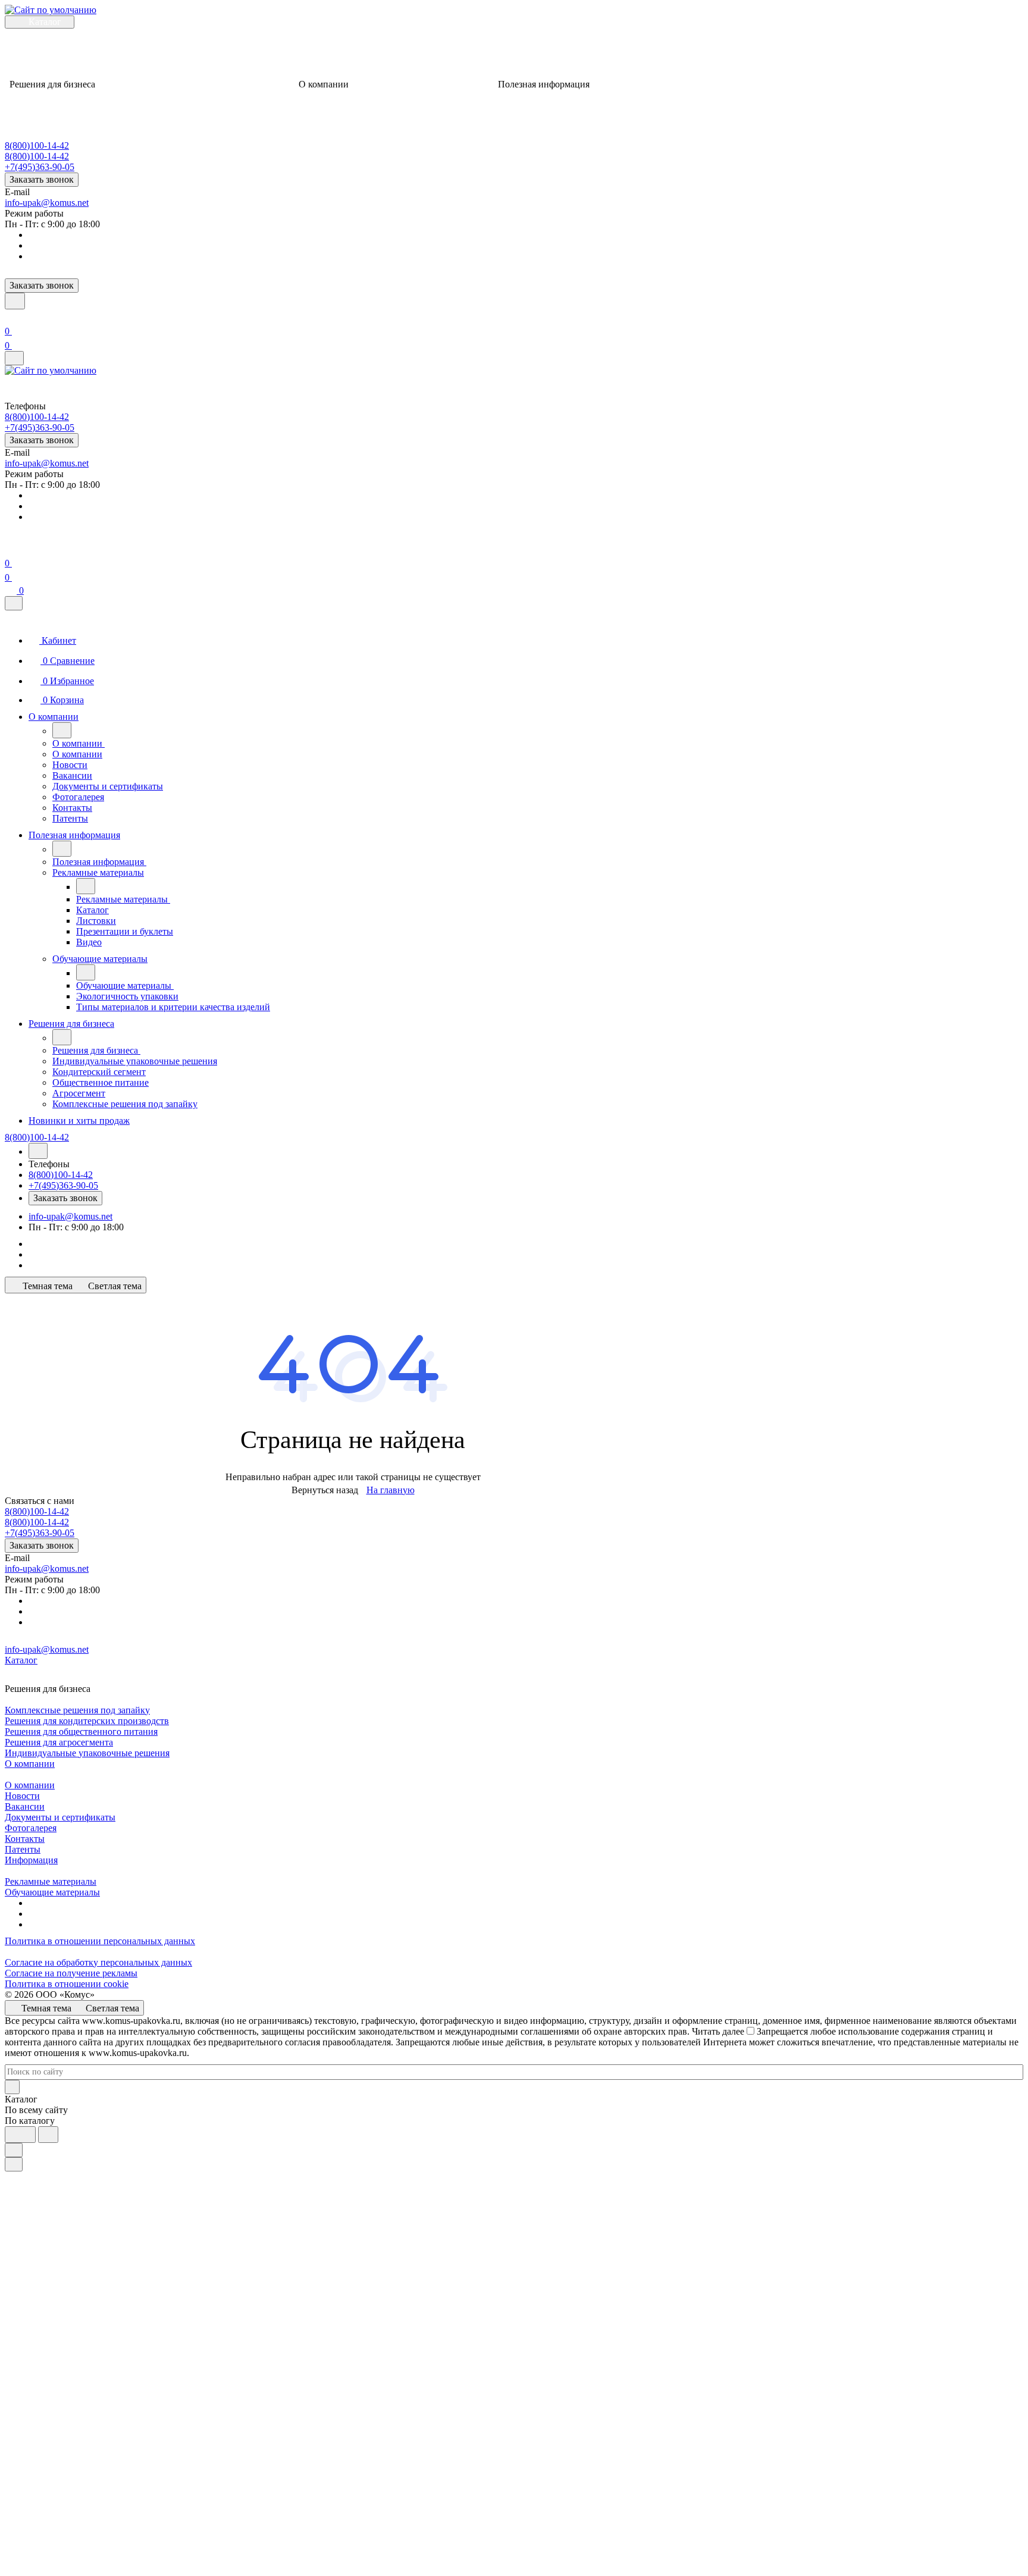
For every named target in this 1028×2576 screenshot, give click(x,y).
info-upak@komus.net (47, 203)
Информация (31, 1860)
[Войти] (10, 317)
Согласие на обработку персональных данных (98, 1962)
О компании (30, 1764)
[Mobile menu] (14, 358)
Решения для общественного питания (81, 1732)
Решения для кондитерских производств (87, 1721)
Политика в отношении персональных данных (100, 1941)
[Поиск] (15, 301)
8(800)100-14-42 (37, 145)
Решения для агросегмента (59, 1742)
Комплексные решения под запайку (77, 1710)
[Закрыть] (14, 603)
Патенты (23, 1849)
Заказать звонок (42, 179)
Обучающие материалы (52, 1892)
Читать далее (718, 2031)
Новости (22, 1796)
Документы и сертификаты (60, 1817)
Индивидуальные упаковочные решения (87, 1753)
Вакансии (25, 1806)
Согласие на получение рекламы (71, 1973)
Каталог (21, 1660)
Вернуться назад (325, 1490)
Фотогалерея (31, 1828)
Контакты (25, 1839)
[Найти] (48, 2135)
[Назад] (62, 730)
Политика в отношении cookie (67, 1984)
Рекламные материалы (51, 1881)
